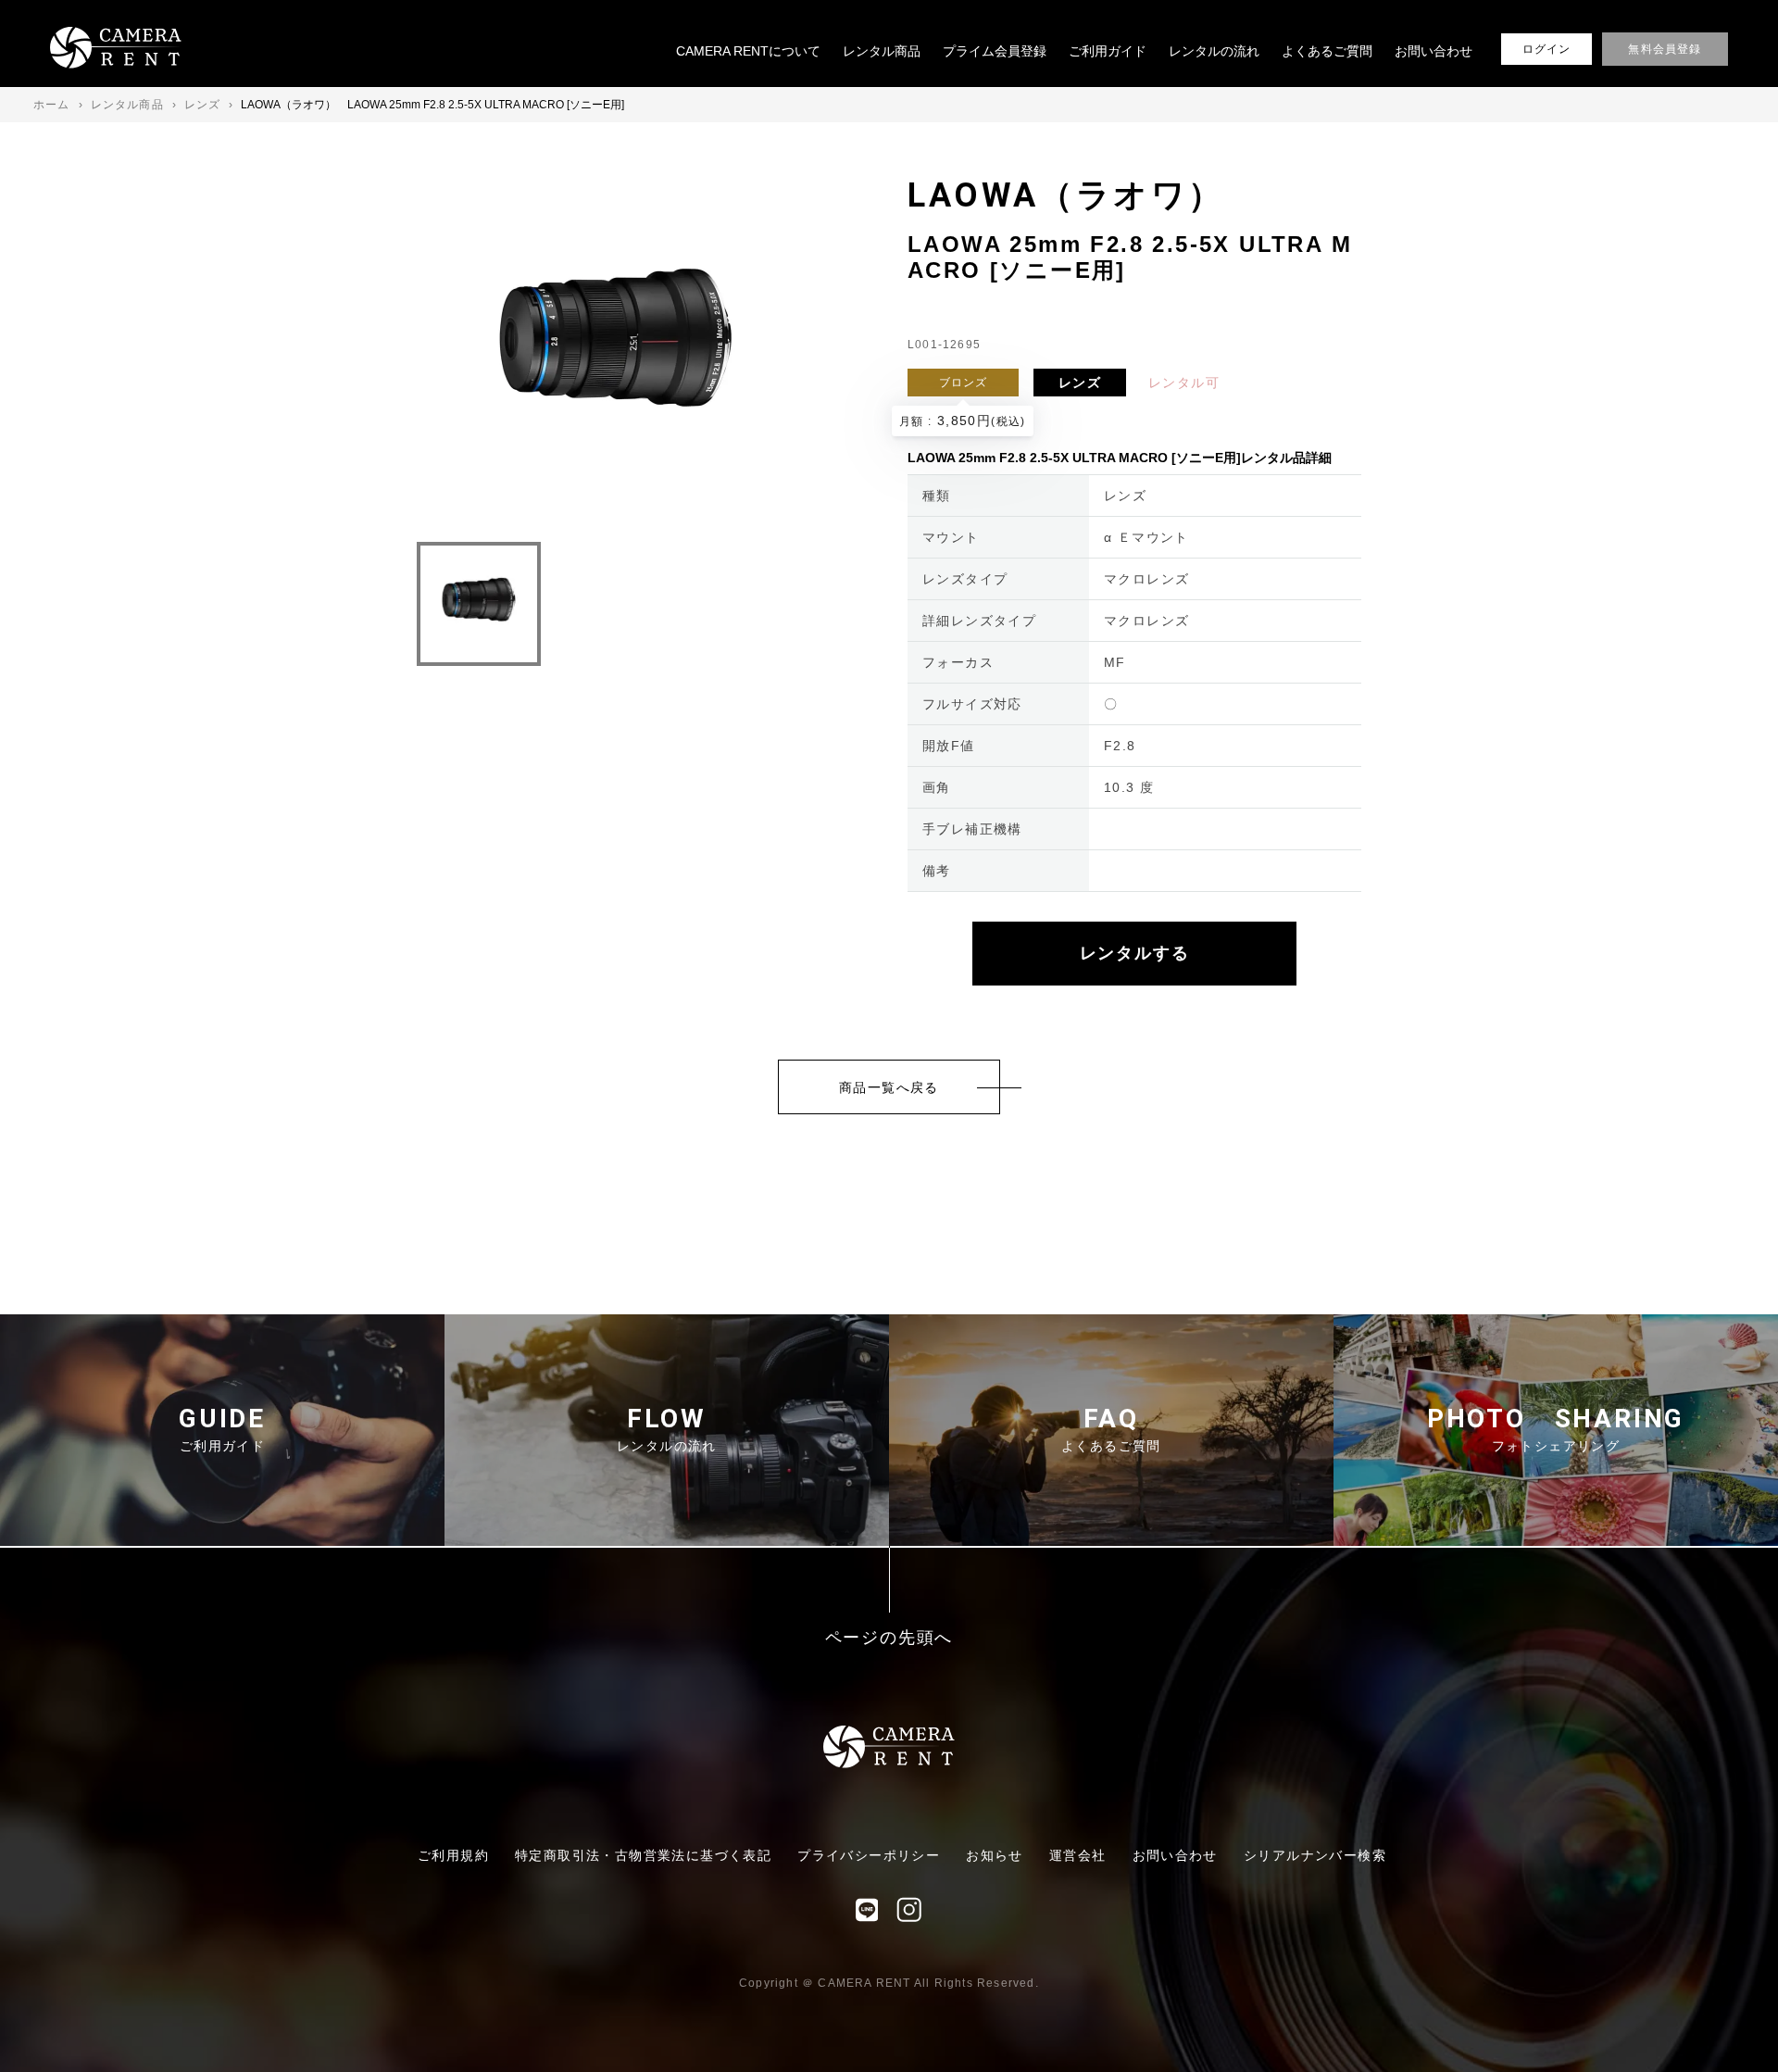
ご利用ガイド (1108, 51)
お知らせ (995, 1855)
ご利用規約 (453, 1855)
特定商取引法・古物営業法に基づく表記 (643, 1855)
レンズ (1080, 383)
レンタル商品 (882, 51)
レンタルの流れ (1214, 51)
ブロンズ (964, 383)
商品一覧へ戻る (889, 1087)
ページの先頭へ (889, 1638)
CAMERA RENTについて (748, 51)
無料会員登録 (1665, 49)
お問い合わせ (1434, 51)
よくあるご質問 (1327, 51)
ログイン (1547, 49)
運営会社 (1078, 1855)
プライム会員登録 (995, 51)
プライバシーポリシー (869, 1855)
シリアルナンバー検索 (1315, 1855)
